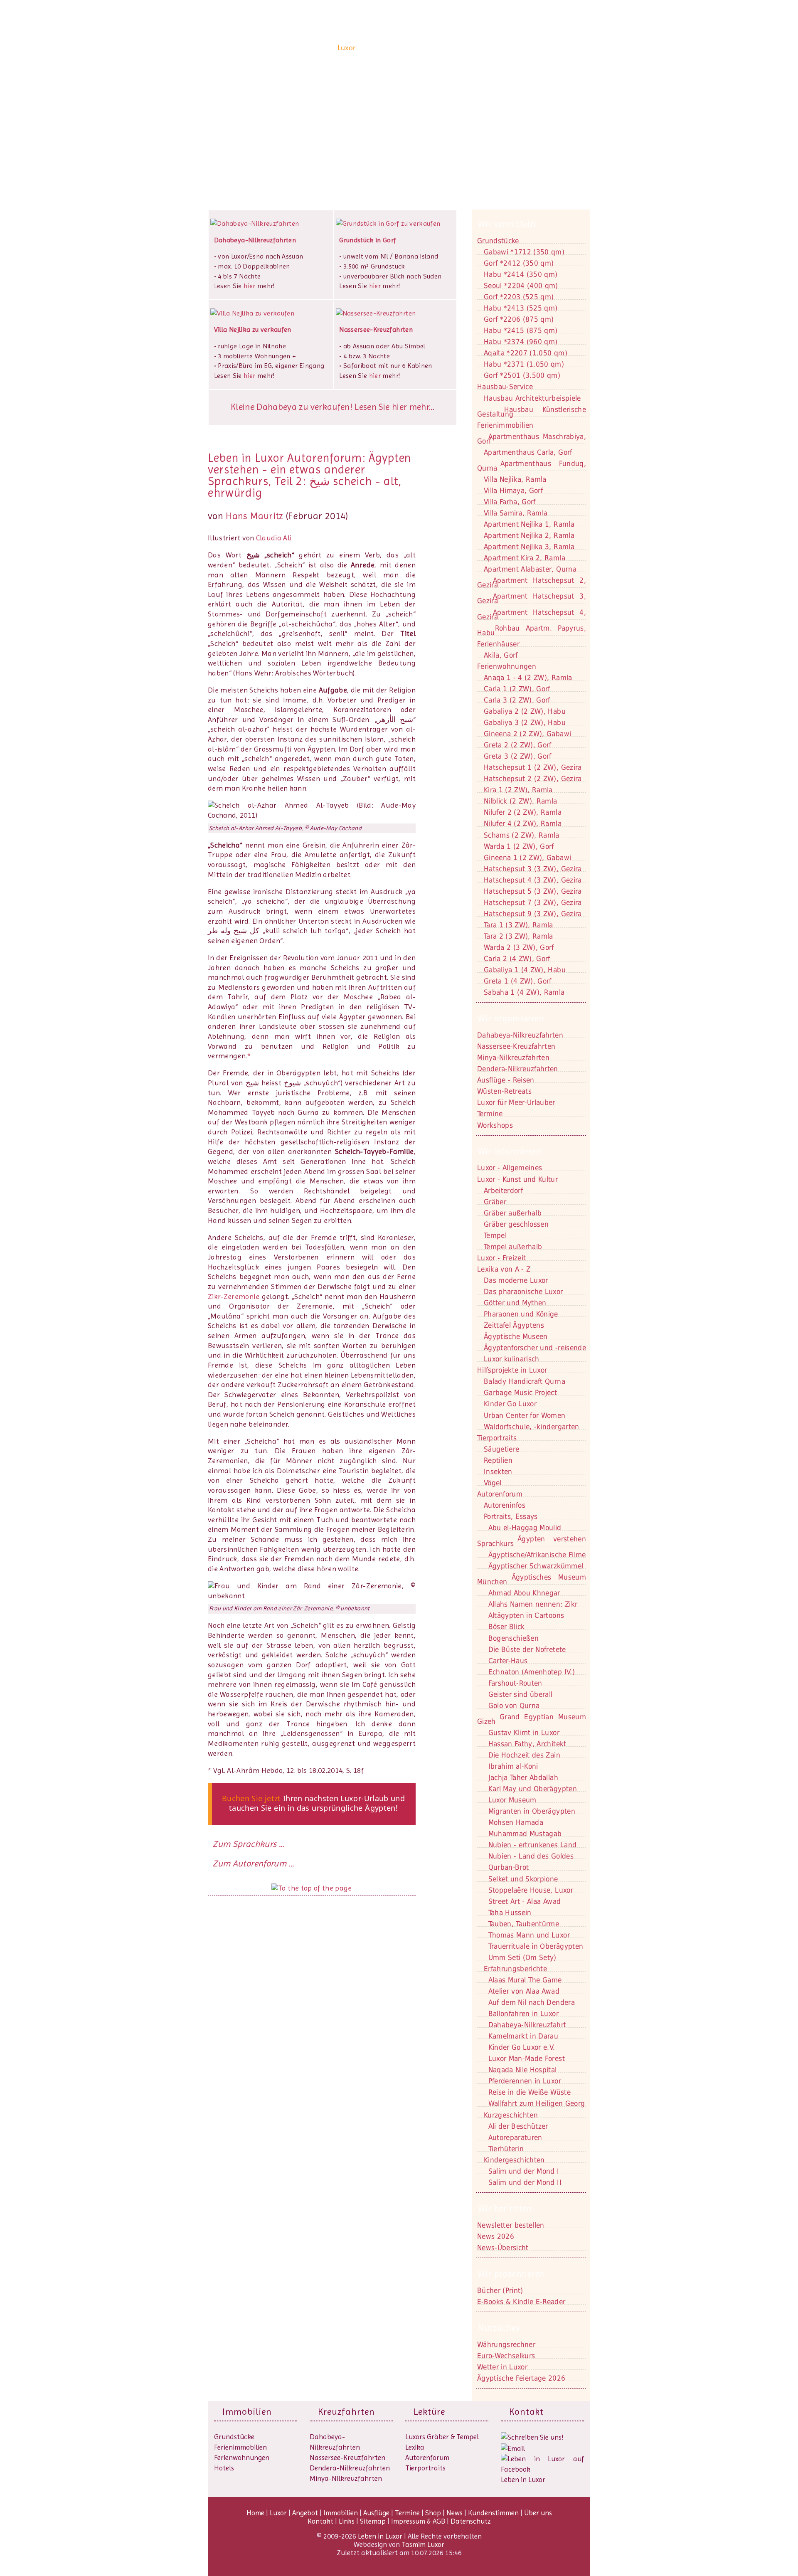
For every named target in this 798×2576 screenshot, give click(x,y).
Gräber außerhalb (513, 1213)
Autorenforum (427, 2458)
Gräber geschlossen (516, 1224)
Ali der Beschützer (518, 2126)
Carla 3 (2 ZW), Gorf (517, 700)
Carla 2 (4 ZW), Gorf (517, 959)
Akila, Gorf (501, 655)
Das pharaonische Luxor (523, 1292)
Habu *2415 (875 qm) (521, 330)
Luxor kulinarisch (512, 1359)
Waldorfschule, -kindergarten (532, 1427)
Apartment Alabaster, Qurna (530, 569)
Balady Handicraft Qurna (525, 1381)
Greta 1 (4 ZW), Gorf (518, 981)
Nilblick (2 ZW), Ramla (520, 801)
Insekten (498, 1472)
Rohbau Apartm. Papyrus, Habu (532, 630)
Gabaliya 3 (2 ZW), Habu (525, 722)
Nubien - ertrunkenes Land (533, 1845)
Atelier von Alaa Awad (524, 1991)
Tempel (495, 1235)
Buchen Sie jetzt (251, 1798)
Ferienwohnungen (507, 666)
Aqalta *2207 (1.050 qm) (526, 353)
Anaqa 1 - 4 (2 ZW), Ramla (528, 678)
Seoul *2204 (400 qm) (521, 286)
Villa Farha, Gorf (510, 502)
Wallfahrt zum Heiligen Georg (537, 2103)
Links (347, 2521)
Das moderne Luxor (516, 1280)
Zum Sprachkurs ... (248, 1844)
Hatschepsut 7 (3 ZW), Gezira (533, 902)
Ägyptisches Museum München (532, 1579)
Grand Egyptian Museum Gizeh (532, 1719)
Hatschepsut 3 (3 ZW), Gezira (533, 869)
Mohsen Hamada (516, 1822)
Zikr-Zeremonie (234, 1297)
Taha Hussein (510, 1913)
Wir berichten (505, 2209)
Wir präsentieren (511, 2274)
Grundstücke (498, 241)
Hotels (224, 2468)
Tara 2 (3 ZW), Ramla (518, 936)
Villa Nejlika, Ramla (515, 479)
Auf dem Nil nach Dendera (532, 2002)
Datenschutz (471, 2521)
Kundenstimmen (526, 48)
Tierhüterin (506, 2149)
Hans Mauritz (254, 516)
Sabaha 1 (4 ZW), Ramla (524, 992)
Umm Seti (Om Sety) (522, 1957)
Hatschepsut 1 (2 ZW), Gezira (533, 767)
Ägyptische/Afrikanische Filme (537, 1555)
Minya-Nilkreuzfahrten (346, 2478)
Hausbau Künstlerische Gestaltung (532, 412)
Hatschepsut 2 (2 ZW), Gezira (533, 779)
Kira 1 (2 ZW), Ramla (518, 790)
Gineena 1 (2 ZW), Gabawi (527, 858)
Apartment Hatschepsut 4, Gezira (532, 615)
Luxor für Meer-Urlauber (516, 1102)
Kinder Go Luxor (510, 1404)
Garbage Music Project (520, 1393)
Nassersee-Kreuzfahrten (347, 2458)
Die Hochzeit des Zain (524, 1755)
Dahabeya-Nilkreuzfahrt (527, 2025)
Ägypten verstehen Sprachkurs (532, 1541)
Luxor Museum (512, 1800)
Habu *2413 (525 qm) (521, 308)
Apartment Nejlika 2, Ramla (529, 535)
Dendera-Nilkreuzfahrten (350, 2468)
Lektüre (429, 2412)
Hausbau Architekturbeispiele (532, 398)
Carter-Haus (508, 1661)
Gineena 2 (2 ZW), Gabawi (527, 734)
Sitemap (373, 2521)
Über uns (570, 48)
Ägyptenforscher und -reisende (535, 1348)
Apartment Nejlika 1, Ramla (529, 524)
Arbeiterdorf (503, 1191)
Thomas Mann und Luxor (529, 1935)
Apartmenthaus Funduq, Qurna (532, 466)
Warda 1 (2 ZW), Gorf (519, 846)
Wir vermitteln (507, 224)
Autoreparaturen (515, 2137)
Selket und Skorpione (523, 1879)
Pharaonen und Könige (521, 1314)
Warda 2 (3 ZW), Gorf (519, 947)
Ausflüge (442, 48)
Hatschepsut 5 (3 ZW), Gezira (533, 891)
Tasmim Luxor (423, 2544)
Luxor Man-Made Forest (527, 2058)
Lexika (415, 2447)
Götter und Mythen (515, 1303)
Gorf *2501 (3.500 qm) (522, 375)
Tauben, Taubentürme (524, 1924)
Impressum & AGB (418, 2521)
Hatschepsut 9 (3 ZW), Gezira (533, 914)
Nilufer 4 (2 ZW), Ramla (523, 823)
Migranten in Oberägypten (532, 1811)
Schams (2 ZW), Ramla (522, 835)
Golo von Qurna (514, 1706)
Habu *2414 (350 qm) (521, 274)
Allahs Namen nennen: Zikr (533, 1604)
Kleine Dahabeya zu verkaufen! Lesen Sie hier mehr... (332, 407)
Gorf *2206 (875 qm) (519, 319)
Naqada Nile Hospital (523, 2070)
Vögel (493, 1483)
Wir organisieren (511, 1018)
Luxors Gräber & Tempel (442, 2437)
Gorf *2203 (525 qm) (519, 297)
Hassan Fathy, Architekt (527, 1744)
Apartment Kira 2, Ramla (525, 558)
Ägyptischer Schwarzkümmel (536, 1566)
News (488, 48)
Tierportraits (425, 2468)
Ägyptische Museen (516, 1336)
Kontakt (240, 128)
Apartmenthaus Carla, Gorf (528, 452)
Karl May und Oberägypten (533, 1789)
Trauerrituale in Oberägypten (536, 1946)
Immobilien (407, 48)
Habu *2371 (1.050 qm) (524, 364)
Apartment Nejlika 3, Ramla (529, 547)
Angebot (373, 48)
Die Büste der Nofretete (527, 1649)
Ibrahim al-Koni (513, 1766)
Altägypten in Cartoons (526, 1615)
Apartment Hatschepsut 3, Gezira (532, 598)
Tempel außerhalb (513, 1247)
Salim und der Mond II (525, 2182)
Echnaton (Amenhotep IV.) (532, 1672)
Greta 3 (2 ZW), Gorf (518, 756)
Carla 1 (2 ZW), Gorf (517, 689)
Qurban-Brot (509, 1867)
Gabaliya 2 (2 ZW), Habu (525, 711)
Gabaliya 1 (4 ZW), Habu (525, 970)
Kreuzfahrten (346, 2412)
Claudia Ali (274, 538)
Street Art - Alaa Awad (525, 1901)
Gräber (495, 1202)
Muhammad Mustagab (525, 1834)
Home (325, 48)
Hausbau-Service (505, 387)
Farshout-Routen (515, 1683)
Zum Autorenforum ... (253, 1864)
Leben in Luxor (259, 47)
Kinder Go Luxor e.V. (522, 2047)
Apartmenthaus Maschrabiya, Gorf (532, 439)
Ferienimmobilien (505, 425)
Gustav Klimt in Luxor (524, 1733)
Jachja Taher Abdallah (523, 1777)
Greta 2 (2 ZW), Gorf (518, 745)
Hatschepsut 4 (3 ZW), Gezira (533, 880)
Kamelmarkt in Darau (523, 2036)
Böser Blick (507, 1627)
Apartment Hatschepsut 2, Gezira (532, 583)
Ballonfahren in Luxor (523, 2014)
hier (249, 286)
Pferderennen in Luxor (525, 2081)
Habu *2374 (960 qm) (521, 342)
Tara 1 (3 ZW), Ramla (518, 925)
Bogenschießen (514, 1638)
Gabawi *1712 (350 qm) (524, 252)
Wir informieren (510, 1151)
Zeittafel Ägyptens (514, 1325)
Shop (468, 48)
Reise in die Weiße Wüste (530, 2092)
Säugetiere (501, 1449)
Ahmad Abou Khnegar (524, 1593)
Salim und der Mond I (524, 2171)
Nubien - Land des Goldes (531, 1856)
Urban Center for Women (525, 1415)
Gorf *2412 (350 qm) (519, 263)
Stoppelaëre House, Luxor (531, 1890)
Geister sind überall (521, 1694)
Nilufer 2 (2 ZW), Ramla (523, 812)
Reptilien (498, 1460)
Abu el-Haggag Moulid (525, 1528)
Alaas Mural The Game (525, 1980)
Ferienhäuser (498, 644)
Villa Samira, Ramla (516, 513)
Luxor (347, 48)
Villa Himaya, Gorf (513, 491)
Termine (407, 2513)
